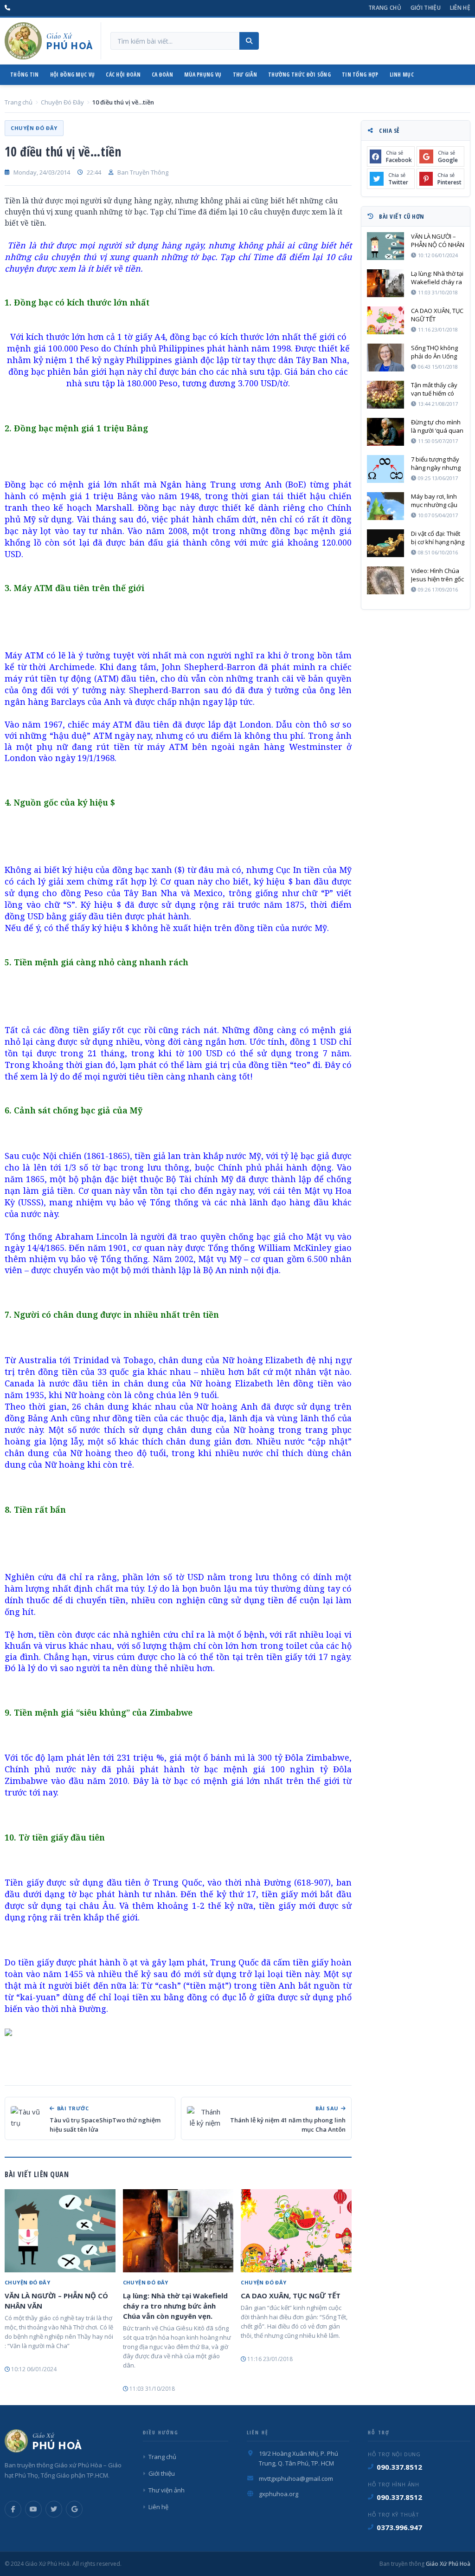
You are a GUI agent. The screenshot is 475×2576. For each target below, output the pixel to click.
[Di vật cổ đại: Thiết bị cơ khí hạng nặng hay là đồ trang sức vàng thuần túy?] (385, 543)
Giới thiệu (426, 8)
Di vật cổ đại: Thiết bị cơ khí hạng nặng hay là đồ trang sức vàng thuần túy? (438, 538)
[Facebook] (13, 2509)
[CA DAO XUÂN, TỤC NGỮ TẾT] (296, 2231)
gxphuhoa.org (279, 2494)
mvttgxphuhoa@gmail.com (296, 2478)
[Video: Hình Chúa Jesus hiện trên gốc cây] (385, 580)
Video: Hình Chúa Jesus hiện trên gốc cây (437, 575)
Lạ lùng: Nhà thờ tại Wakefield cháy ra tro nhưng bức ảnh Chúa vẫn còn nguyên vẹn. (175, 2306)
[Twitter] (54, 2509)
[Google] (74, 2509)
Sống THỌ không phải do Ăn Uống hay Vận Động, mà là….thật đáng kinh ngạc (437, 352)
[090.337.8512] (7, 8)
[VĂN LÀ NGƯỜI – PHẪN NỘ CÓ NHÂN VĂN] (60, 2231)
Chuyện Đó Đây (62, 102)
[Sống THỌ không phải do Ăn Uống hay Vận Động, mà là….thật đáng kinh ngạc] (385, 358)
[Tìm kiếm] (249, 41)
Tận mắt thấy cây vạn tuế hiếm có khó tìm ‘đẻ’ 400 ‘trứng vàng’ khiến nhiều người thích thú (436, 389)
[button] (178, 2031)
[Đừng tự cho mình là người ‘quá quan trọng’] (385, 432)
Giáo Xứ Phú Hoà (447, 2564)
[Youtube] (33, 2509)
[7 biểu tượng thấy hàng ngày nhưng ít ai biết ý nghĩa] (385, 469)
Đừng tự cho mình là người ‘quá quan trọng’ (437, 426)
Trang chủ (385, 8)
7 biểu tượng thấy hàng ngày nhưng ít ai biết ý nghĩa (436, 463)
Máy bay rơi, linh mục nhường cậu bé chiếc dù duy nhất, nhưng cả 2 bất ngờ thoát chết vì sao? (436, 501)
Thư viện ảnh (167, 2490)
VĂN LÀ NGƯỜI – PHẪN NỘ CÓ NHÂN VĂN (56, 2301)
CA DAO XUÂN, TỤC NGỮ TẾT (291, 2296)
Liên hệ (460, 8)
